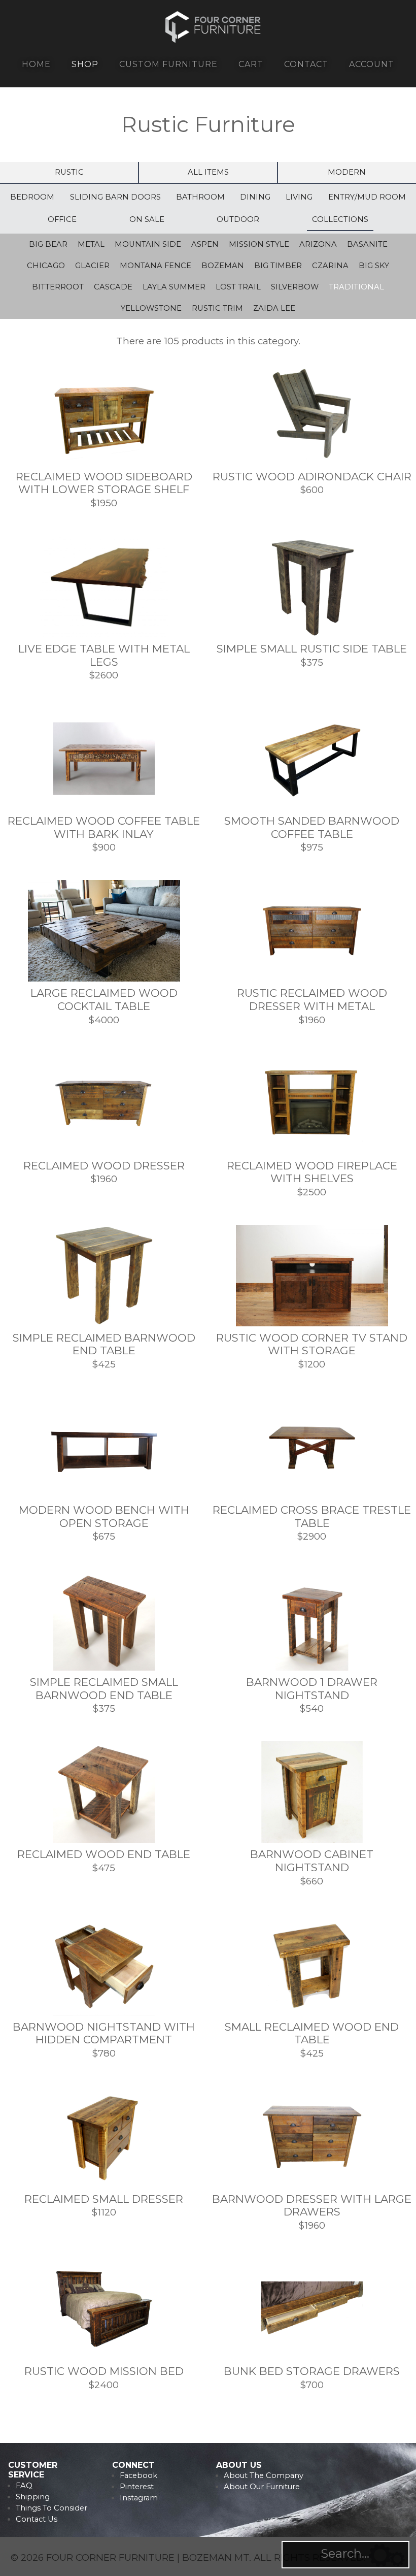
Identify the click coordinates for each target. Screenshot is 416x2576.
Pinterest (137, 2487)
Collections (340, 219)
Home (36, 64)
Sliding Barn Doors (115, 197)
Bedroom (32, 197)
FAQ (24, 2486)
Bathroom (200, 197)
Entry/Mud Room (367, 197)
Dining (255, 197)
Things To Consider (51, 2508)
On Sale (147, 219)
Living (299, 197)
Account (372, 64)
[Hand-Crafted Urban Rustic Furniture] (213, 41)
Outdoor (238, 219)
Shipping (33, 2497)
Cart (251, 64)
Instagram (139, 2498)
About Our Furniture (262, 2487)
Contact (306, 64)
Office (62, 219)
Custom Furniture (168, 64)
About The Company (264, 2475)
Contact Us (37, 2519)
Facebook (138, 2475)
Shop (85, 64)
